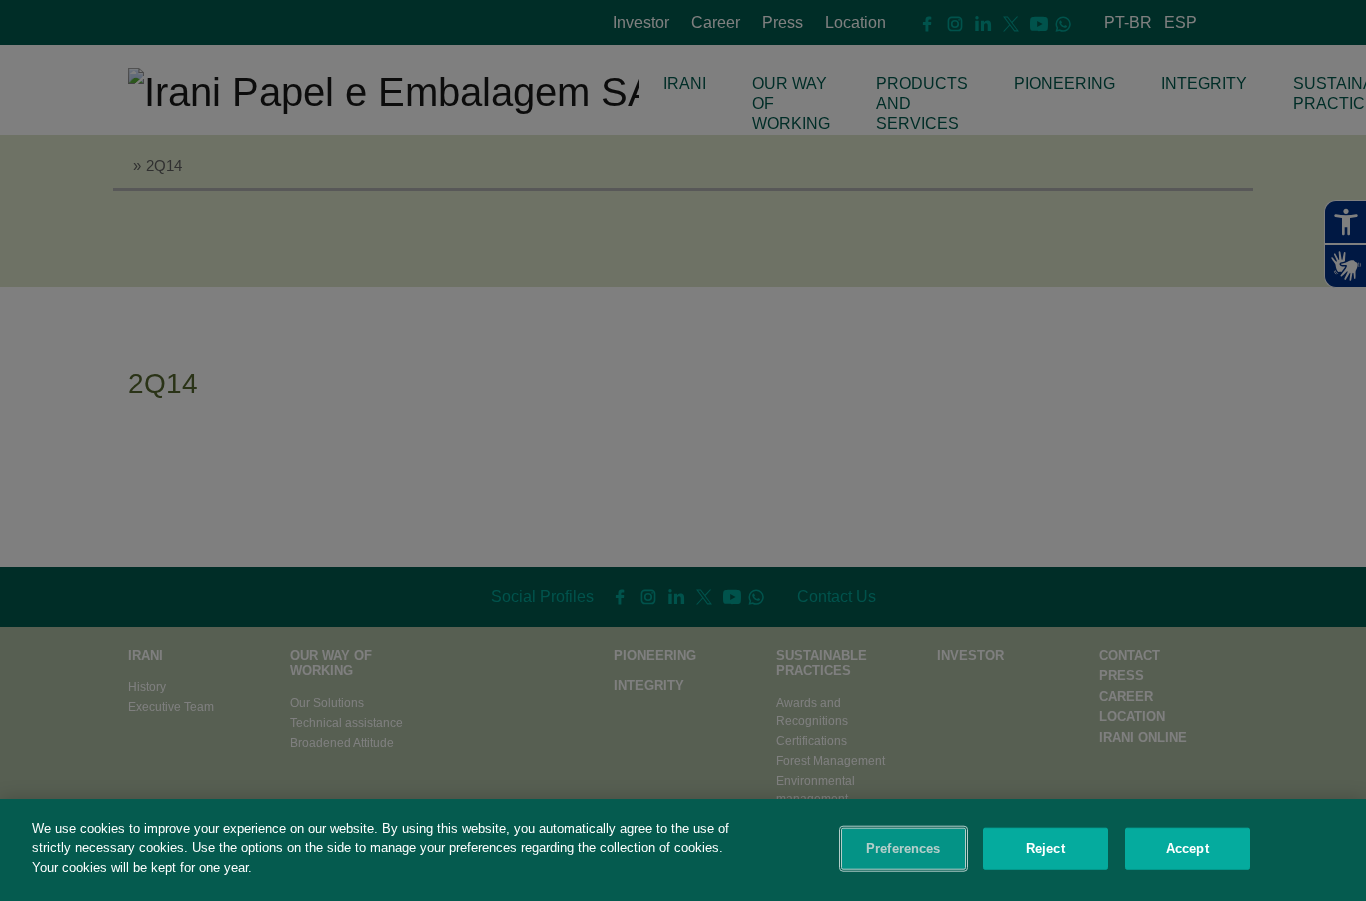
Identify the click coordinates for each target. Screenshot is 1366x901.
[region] (683, 850)
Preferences (903, 848)
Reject (1045, 848)
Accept (1187, 848)
